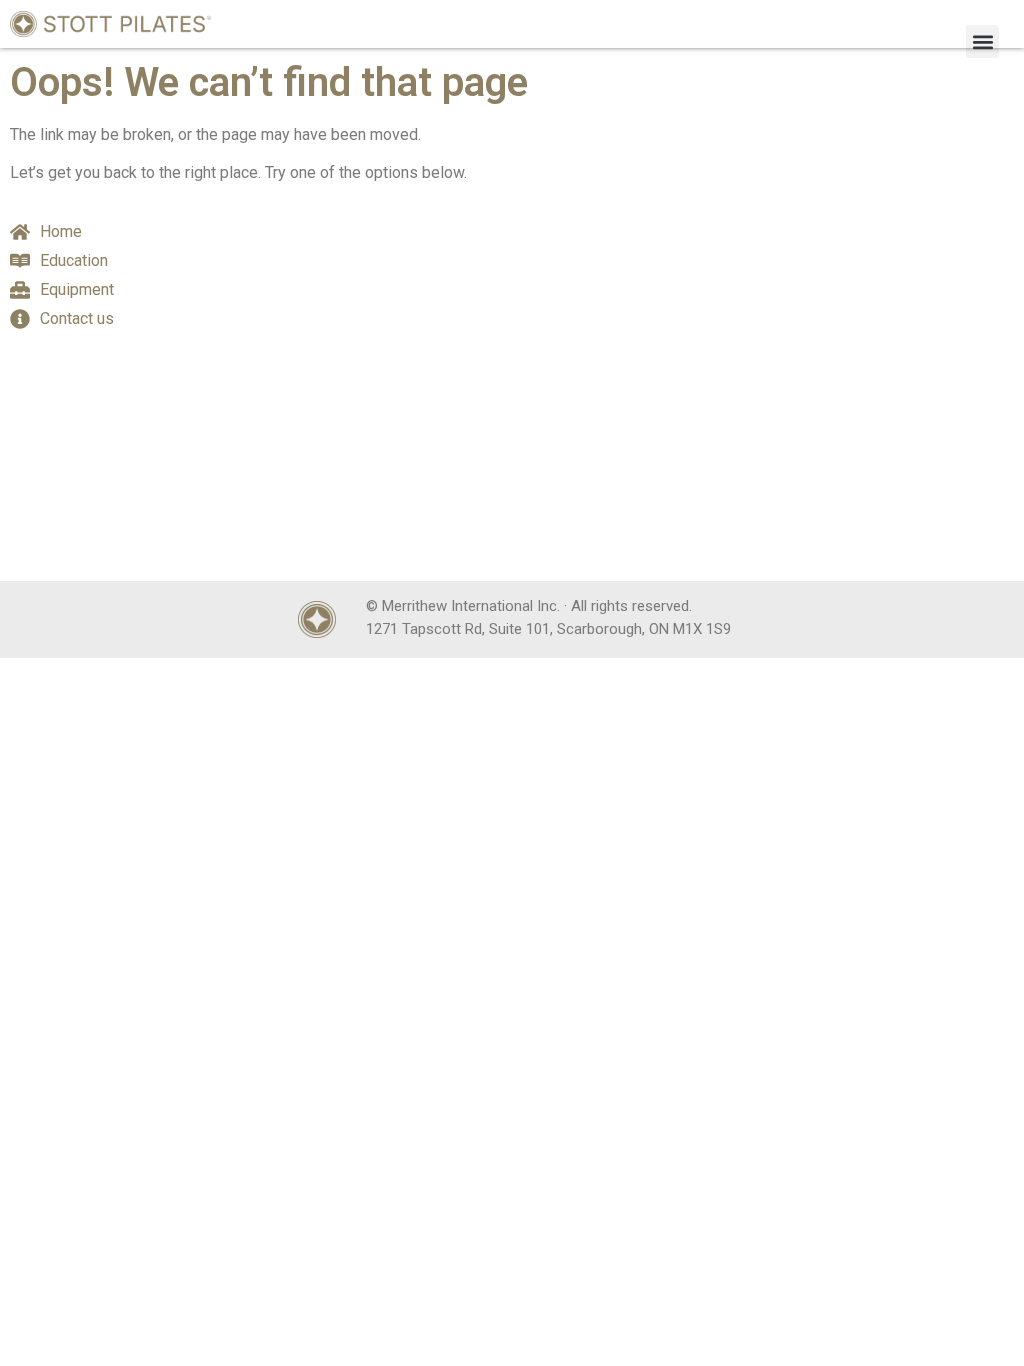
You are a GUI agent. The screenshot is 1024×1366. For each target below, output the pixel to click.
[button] (982, 41)
